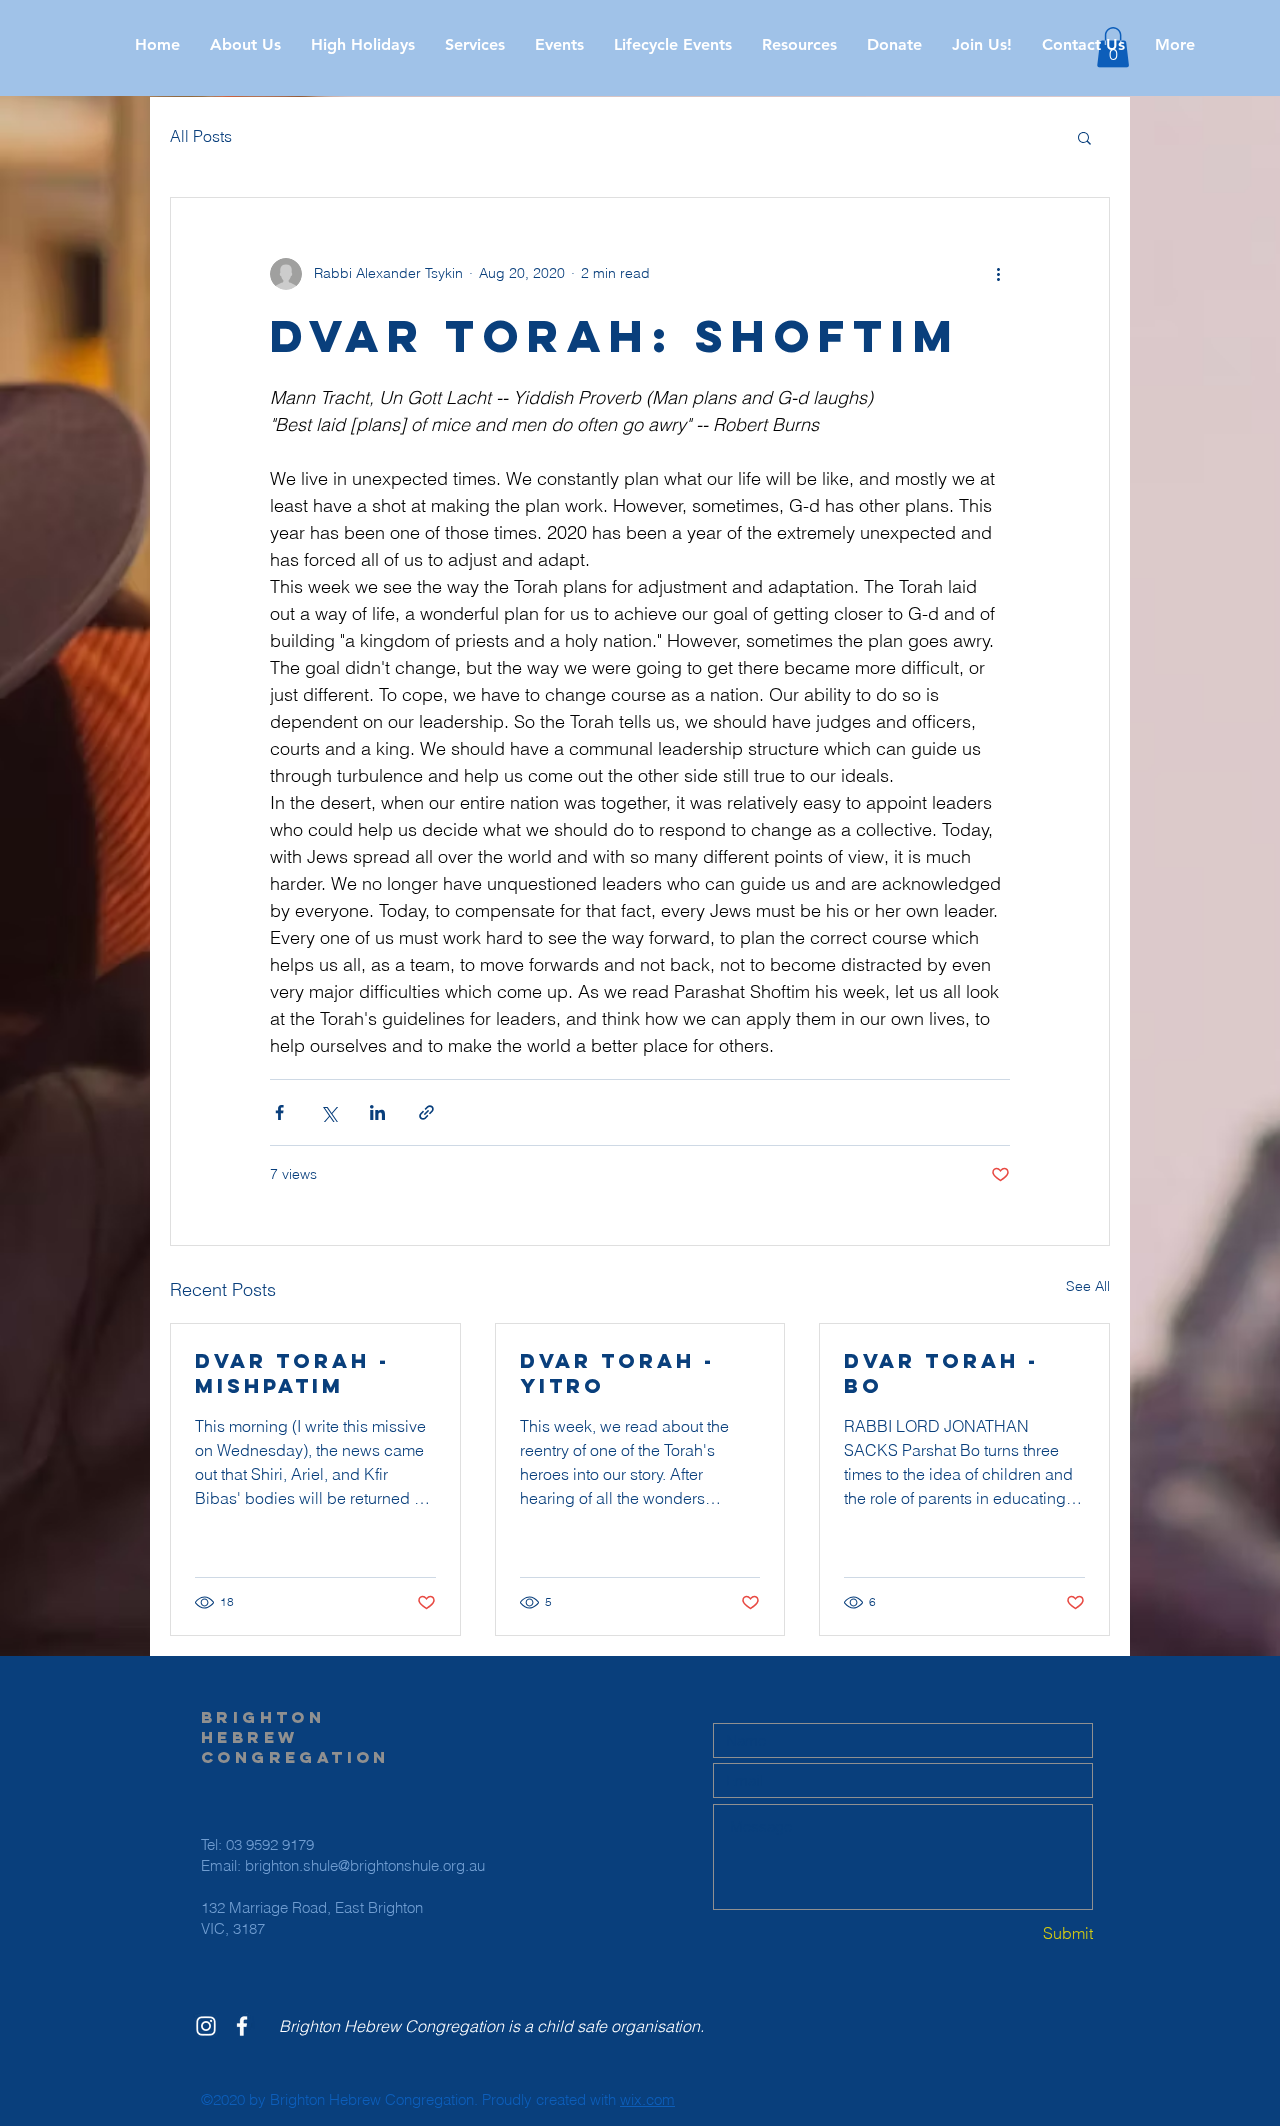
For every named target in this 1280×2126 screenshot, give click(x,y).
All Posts (201, 136)
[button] (363, 45)
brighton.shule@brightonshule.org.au (365, 1865)
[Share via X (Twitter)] (328, 1112)
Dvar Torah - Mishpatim (292, 1373)
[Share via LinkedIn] (377, 1112)
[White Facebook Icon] (242, 2026)
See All (1088, 1286)
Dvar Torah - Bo (941, 1373)
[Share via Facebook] (279, 1112)
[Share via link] (426, 1112)
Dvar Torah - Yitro (617, 1373)
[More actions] (998, 274)
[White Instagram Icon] (206, 2026)
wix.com (647, 2099)
